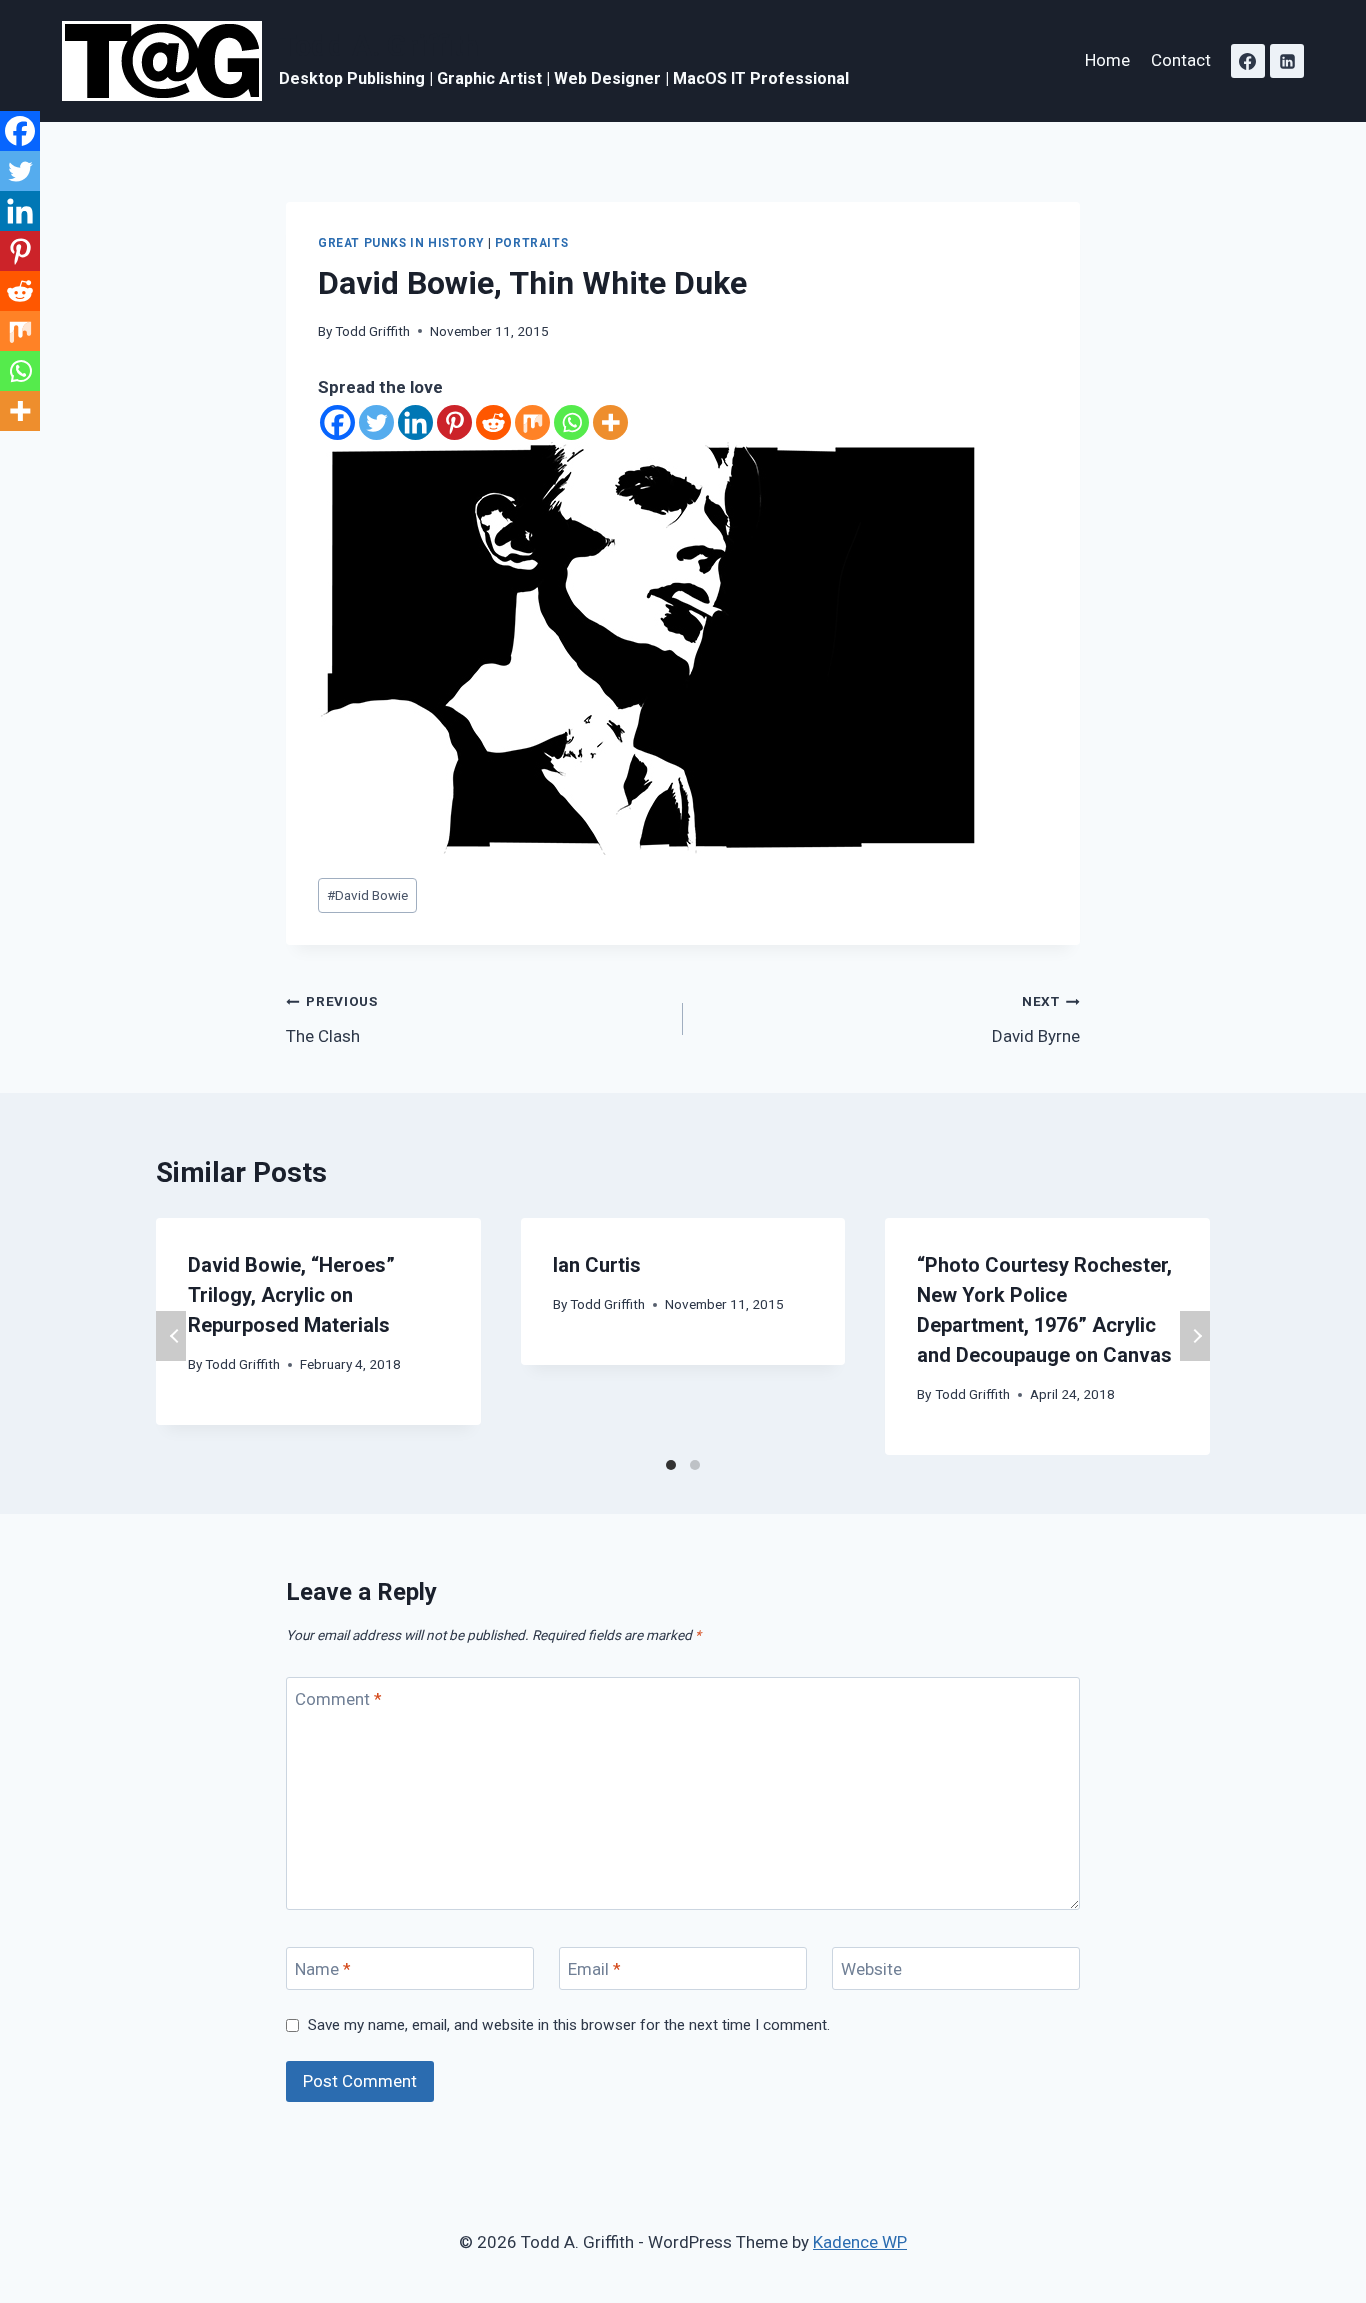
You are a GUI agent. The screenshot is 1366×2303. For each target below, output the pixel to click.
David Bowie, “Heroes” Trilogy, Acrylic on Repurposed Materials (291, 1295)
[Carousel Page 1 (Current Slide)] (671, 1465)
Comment (338, 1699)
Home (1107, 60)
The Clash (332, 1019)
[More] (610, 422)
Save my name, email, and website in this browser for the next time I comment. (569, 2025)
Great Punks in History (401, 243)
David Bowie (367, 895)
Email (594, 1969)
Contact (1181, 60)
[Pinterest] (454, 422)
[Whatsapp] (571, 422)
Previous (171, 1336)
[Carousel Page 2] (695, 1465)
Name (323, 1969)
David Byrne (1036, 1019)
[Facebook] (1248, 61)
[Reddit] (493, 422)
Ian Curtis (597, 1265)
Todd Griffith (372, 331)
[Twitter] (376, 422)
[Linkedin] (1287, 61)
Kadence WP (860, 2242)
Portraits (531, 243)
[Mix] (532, 422)
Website (871, 1969)
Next (1195, 1336)
